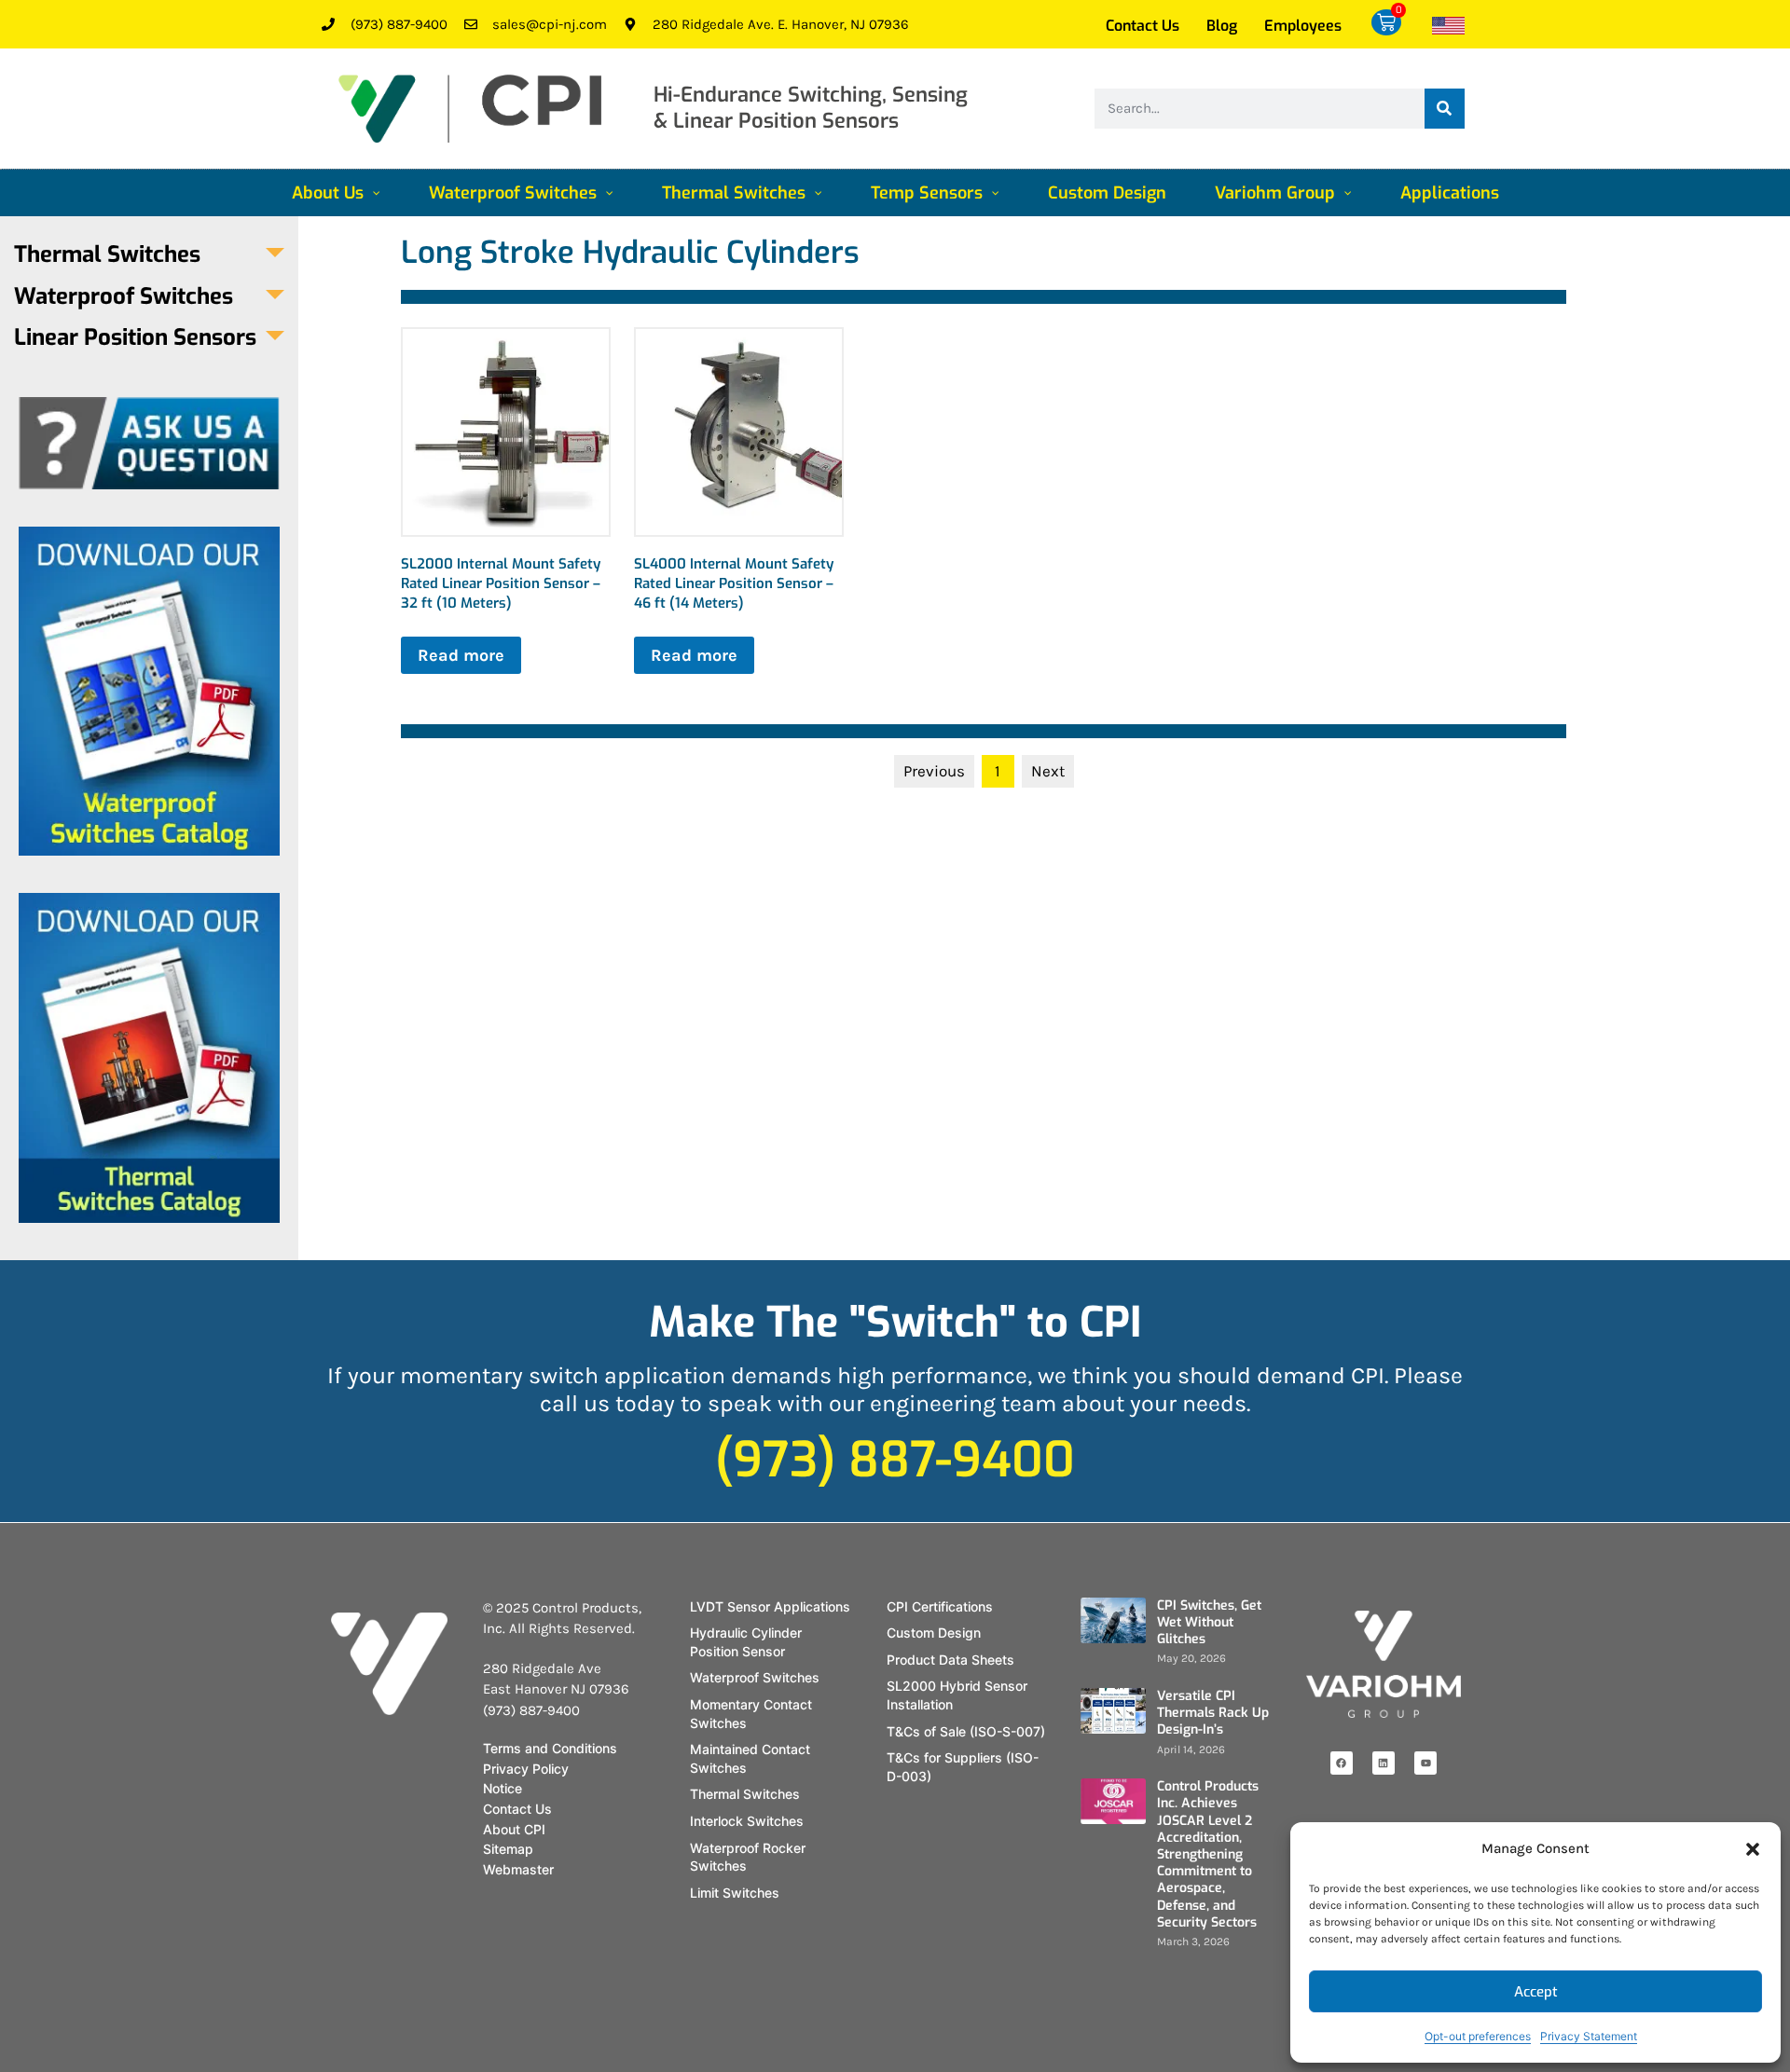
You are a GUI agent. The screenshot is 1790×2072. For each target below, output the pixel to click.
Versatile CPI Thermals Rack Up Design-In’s (1213, 1713)
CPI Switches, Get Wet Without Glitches (1209, 1622)
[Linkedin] (1384, 1763)
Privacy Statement (1589, 2036)
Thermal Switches (107, 255)
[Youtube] (1425, 1763)
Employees (1303, 26)
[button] (1753, 1849)
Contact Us (1143, 26)
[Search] (1445, 109)
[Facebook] (1342, 1763)
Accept (1536, 1992)
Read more (461, 655)
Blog (1222, 26)
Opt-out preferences (1478, 2036)
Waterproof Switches (124, 297)
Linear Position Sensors (135, 338)
